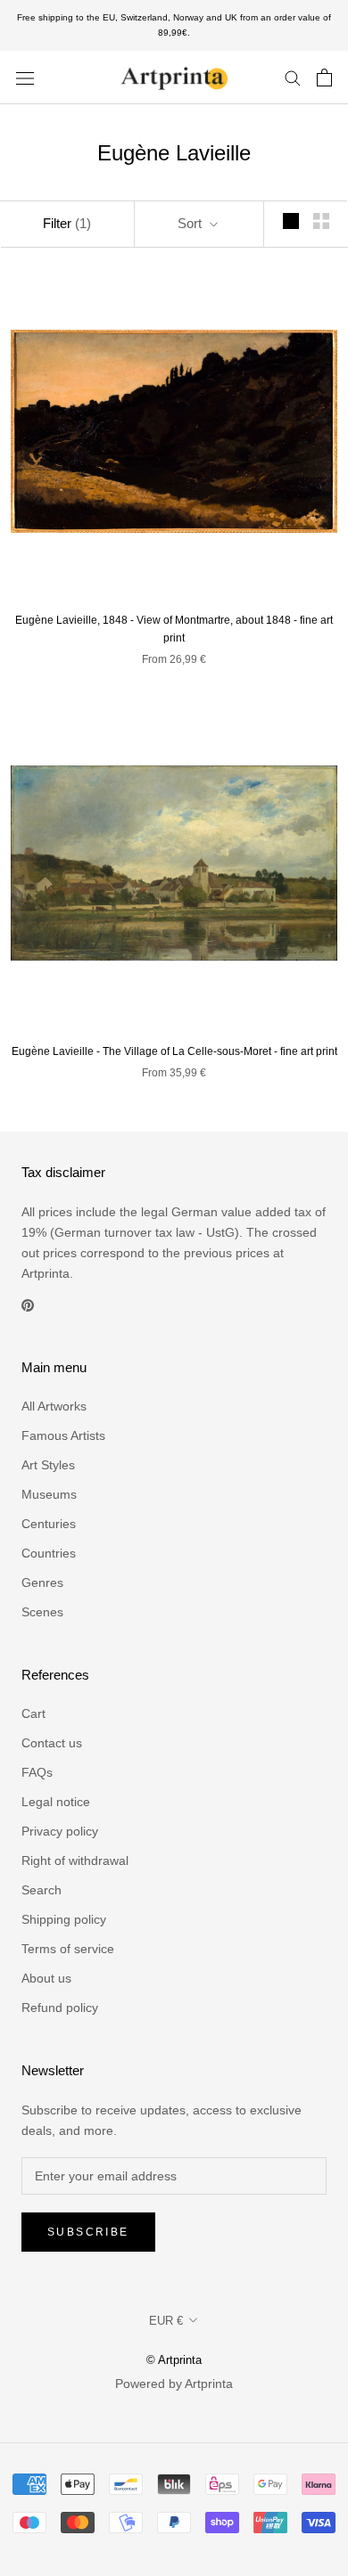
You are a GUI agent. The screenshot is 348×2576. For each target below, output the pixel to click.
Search (41, 1890)
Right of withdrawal (75, 1860)
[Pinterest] (28, 1304)
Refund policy (60, 2008)
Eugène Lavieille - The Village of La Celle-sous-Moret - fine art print (174, 1051)
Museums (49, 1494)
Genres (42, 1582)
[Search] (293, 77)
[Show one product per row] (291, 221)
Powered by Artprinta (174, 2384)
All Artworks (54, 1406)
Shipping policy (64, 1919)
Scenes (42, 1612)
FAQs (37, 1772)
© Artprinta (174, 2360)
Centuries (49, 1524)
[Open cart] (324, 78)
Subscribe (88, 2232)
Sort (191, 223)
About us (46, 1978)
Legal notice (56, 1802)
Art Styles (48, 1465)
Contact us (52, 1743)
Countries (49, 1553)
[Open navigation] (25, 77)
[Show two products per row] (321, 221)
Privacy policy (60, 1831)
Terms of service (68, 1949)
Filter (67, 223)
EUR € (166, 2321)
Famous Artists (63, 1435)
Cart (33, 1713)
